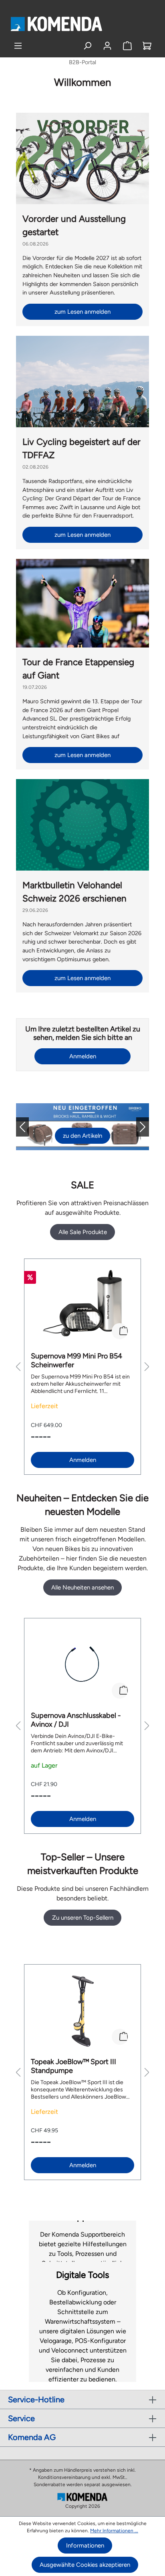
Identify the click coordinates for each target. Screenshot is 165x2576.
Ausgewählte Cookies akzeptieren (85, 2565)
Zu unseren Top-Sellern (83, 1918)
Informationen (85, 2546)
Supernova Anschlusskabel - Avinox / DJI (76, 1720)
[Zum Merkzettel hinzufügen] (120, 1331)
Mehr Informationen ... (114, 2531)
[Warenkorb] (147, 46)
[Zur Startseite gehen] (56, 24)
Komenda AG (32, 2437)
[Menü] (18, 46)
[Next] (136, 1127)
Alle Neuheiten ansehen (82, 1587)
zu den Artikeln (82, 1136)
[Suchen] (88, 46)
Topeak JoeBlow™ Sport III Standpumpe (73, 2066)
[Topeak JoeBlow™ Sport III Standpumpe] (82, 2011)
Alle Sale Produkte (83, 1232)
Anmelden (83, 1056)
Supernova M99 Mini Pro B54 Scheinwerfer (76, 1360)
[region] (82, 1367)
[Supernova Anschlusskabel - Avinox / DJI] (82, 1665)
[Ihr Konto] (107, 46)
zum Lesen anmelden (82, 312)
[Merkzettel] (127, 46)
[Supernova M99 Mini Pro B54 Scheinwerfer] (82, 1305)
